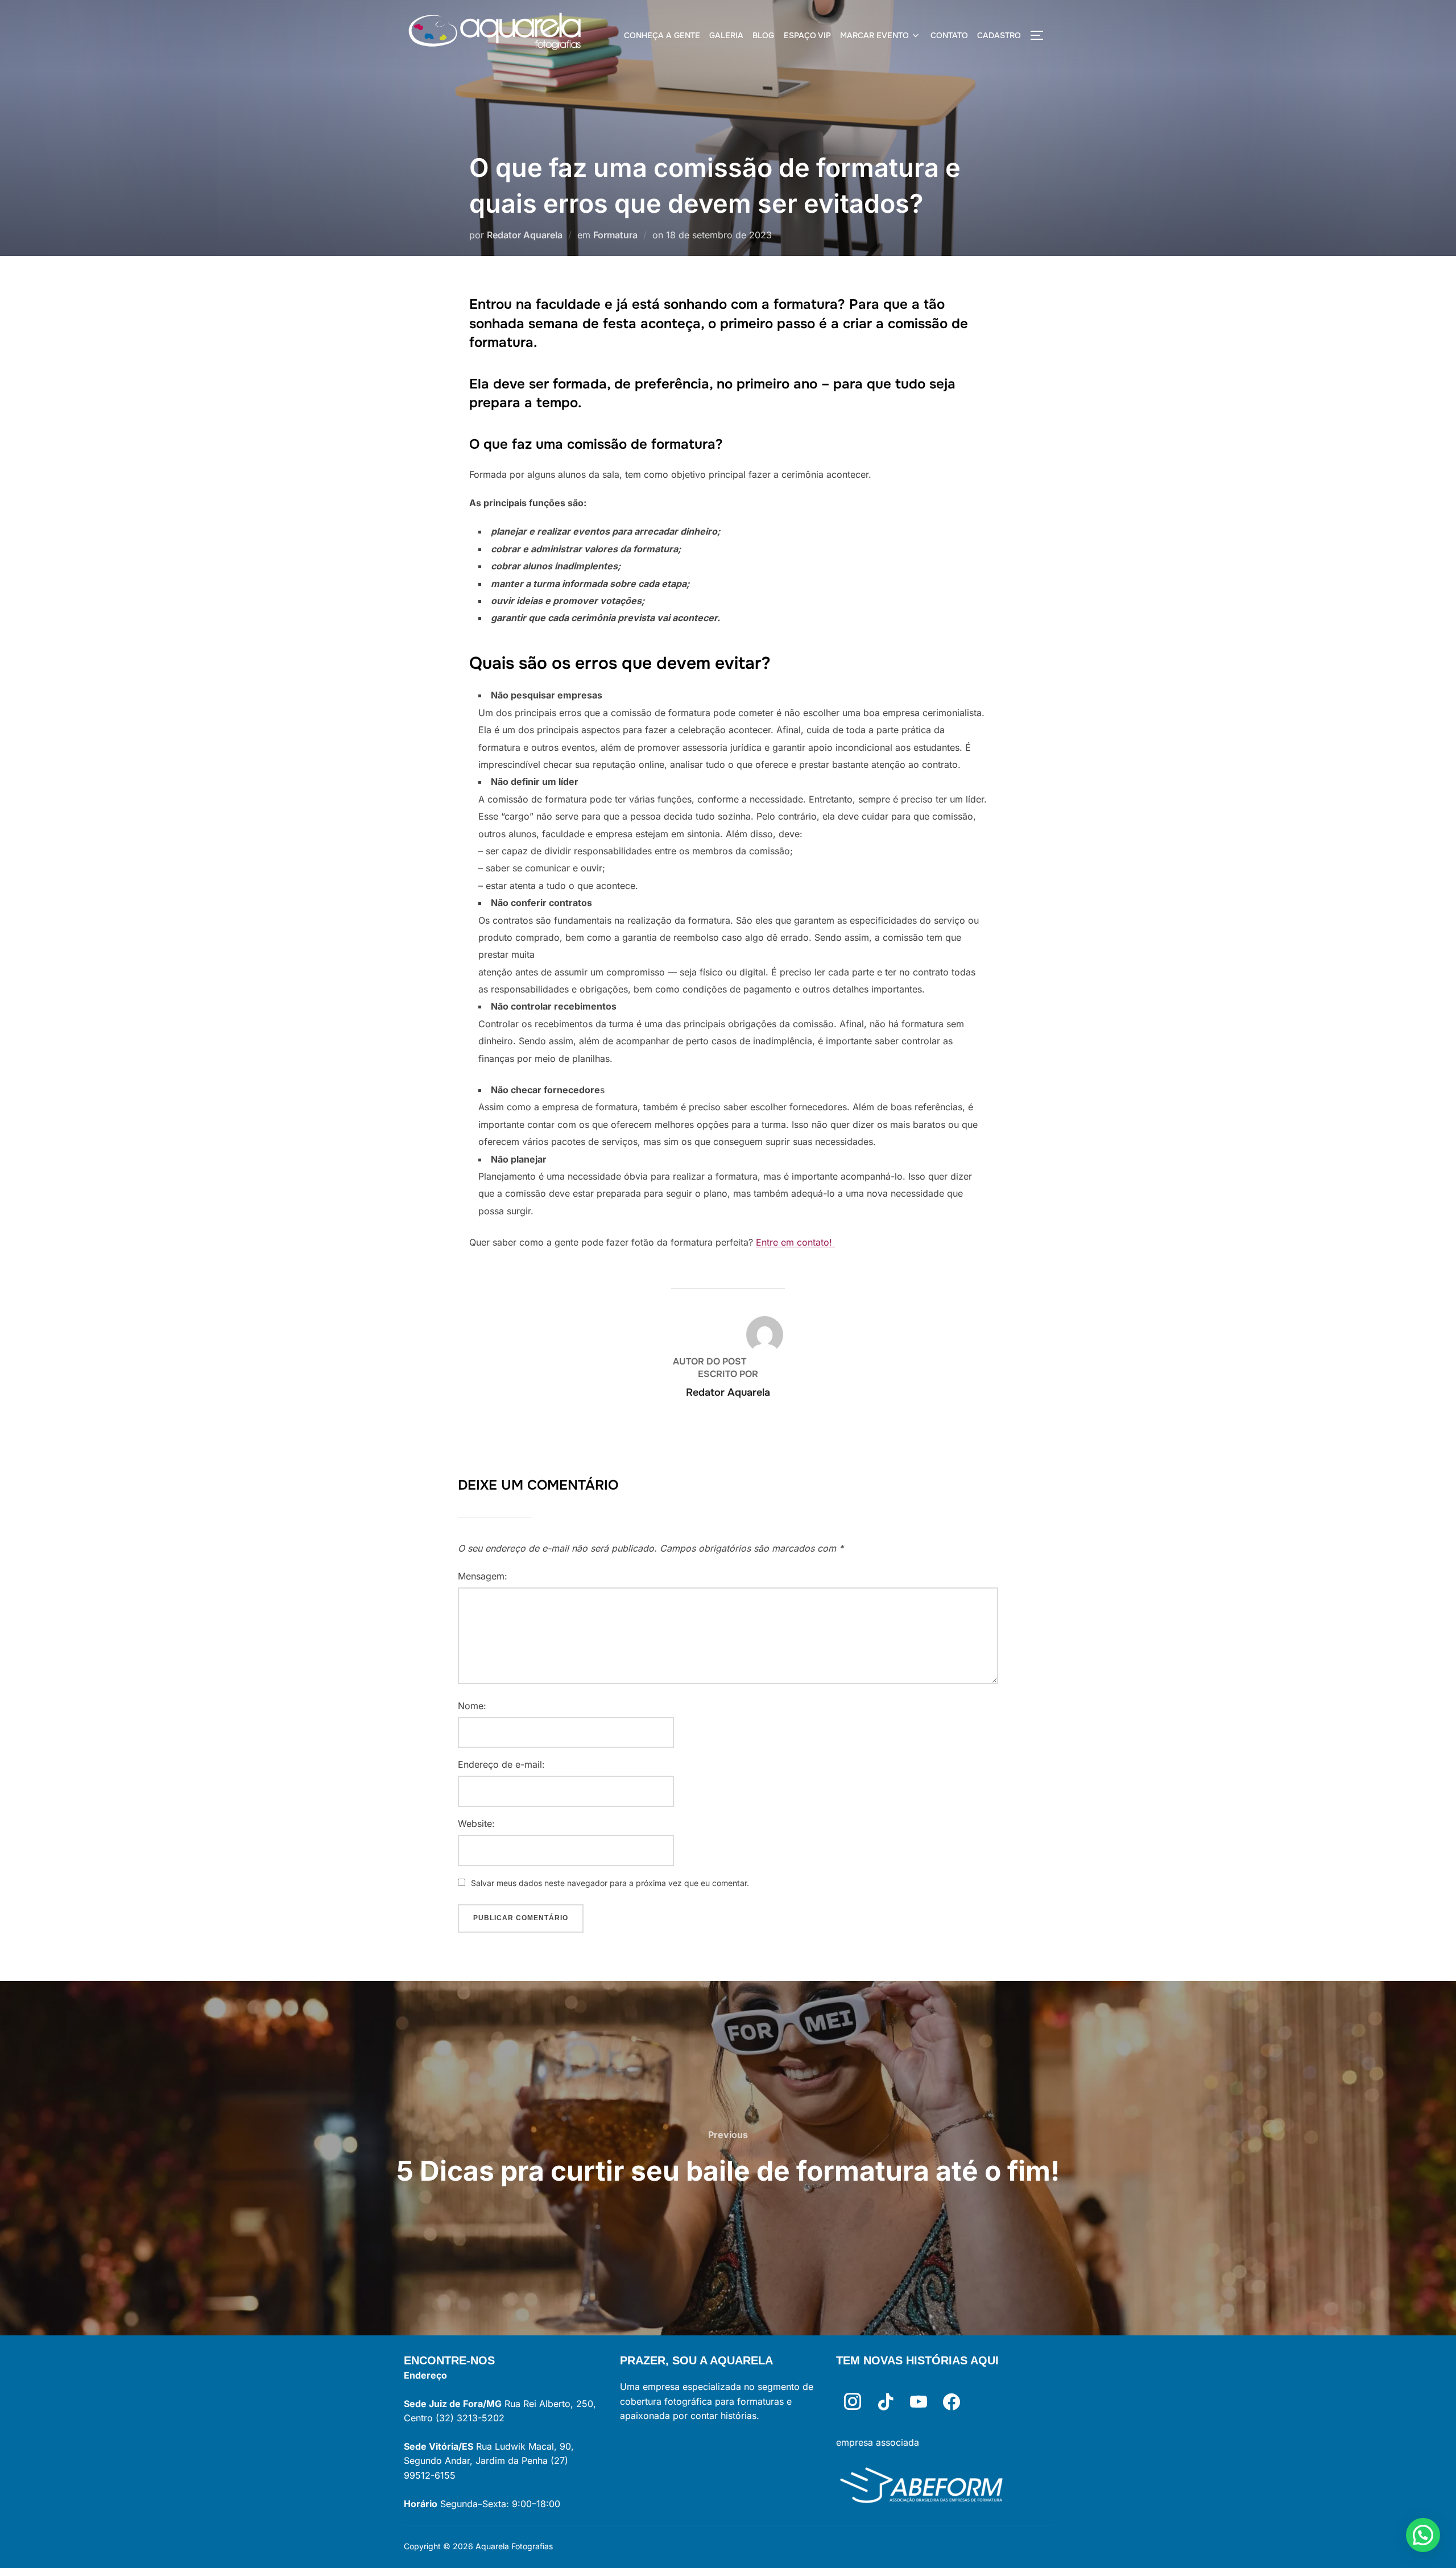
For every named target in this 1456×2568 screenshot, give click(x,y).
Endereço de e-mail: (501, 1764)
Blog (763, 35)
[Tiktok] (886, 2402)
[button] (1423, 2535)
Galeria (726, 35)
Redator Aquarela (525, 235)
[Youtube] (919, 2402)
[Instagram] (853, 2402)
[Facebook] (952, 2402)
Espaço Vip (807, 35)
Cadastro (999, 35)
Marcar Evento (874, 35)
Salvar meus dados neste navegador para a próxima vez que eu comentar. (610, 1883)
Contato (949, 35)
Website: (476, 1823)
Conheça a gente (662, 35)
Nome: (472, 1706)
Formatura (615, 235)
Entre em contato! (795, 1242)
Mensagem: (483, 1576)
